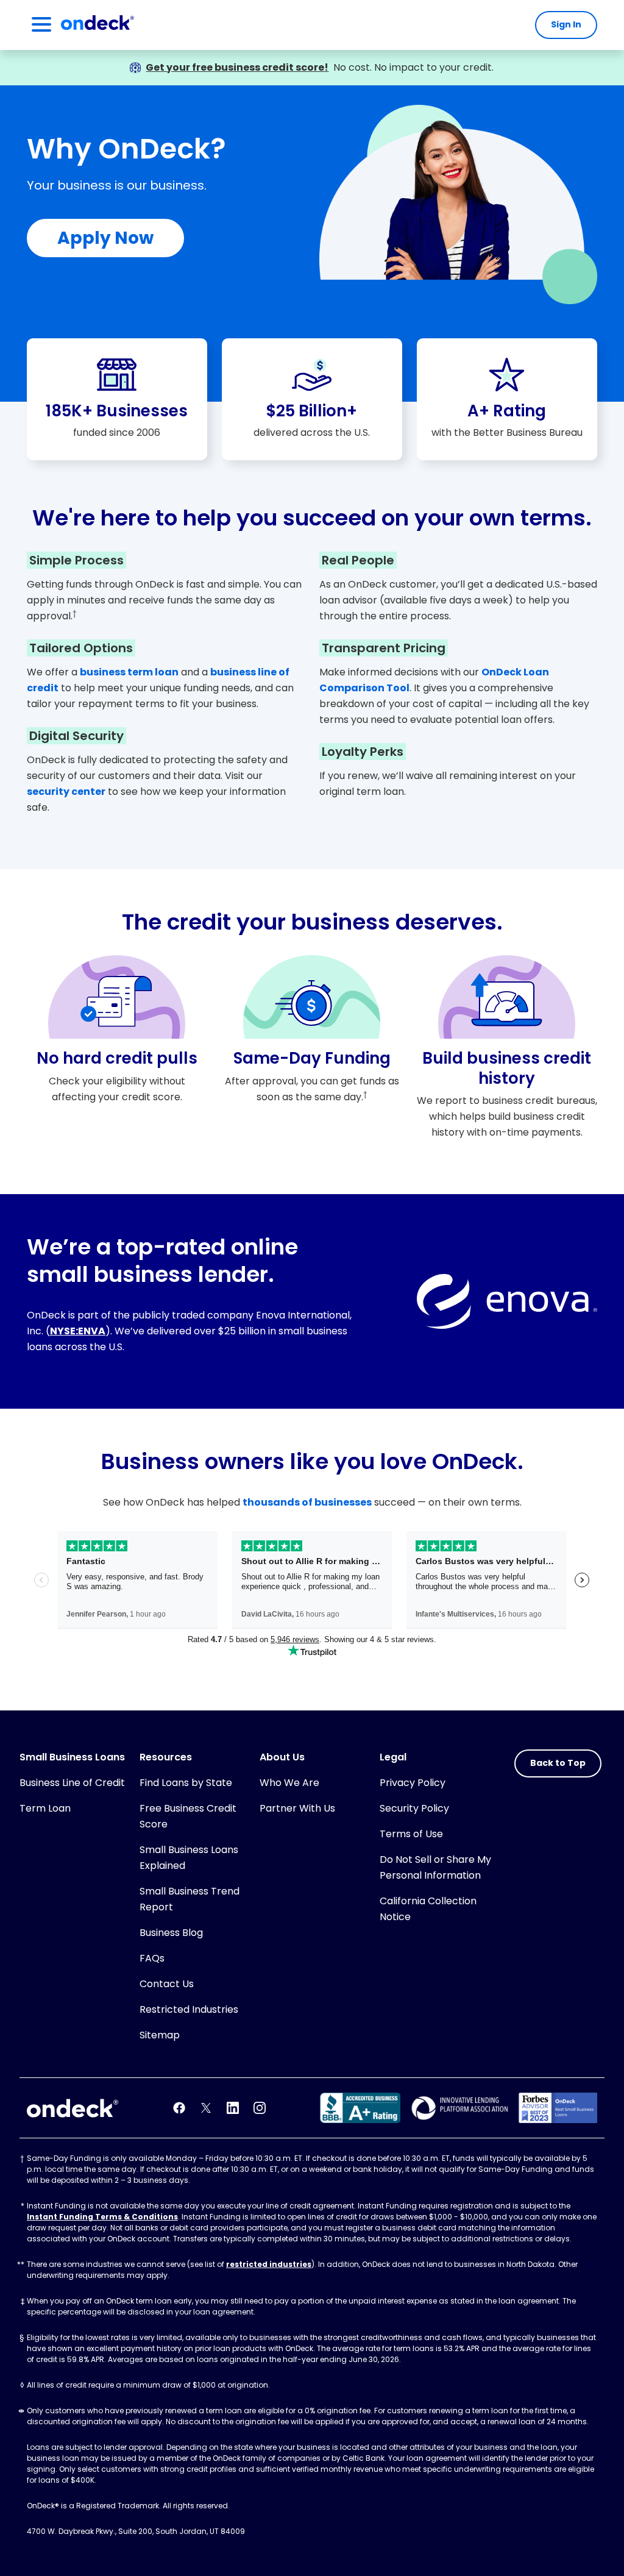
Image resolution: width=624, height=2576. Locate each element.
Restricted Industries (189, 2009)
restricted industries (269, 2264)
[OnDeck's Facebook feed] (179, 2108)
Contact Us (167, 1984)
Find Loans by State (186, 1783)
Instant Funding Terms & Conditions (102, 2217)
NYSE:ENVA (78, 1331)
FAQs (152, 1958)
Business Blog (171, 1933)
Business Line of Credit (72, 1783)
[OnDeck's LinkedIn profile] (233, 2108)
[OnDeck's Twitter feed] (206, 2108)
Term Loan (45, 1808)
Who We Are (289, 1783)
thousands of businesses (307, 1502)
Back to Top (558, 1763)
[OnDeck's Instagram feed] (260, 2108)
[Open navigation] (41, 25)
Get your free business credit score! (237, 67)
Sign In (566, 24)
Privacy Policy (413, 1783)
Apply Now (105, 238)
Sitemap (160, 2035)
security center (66, 792)
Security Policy (414, 1808)
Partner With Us (297, 1808)
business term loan (129, 672)
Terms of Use (411, 1834)
